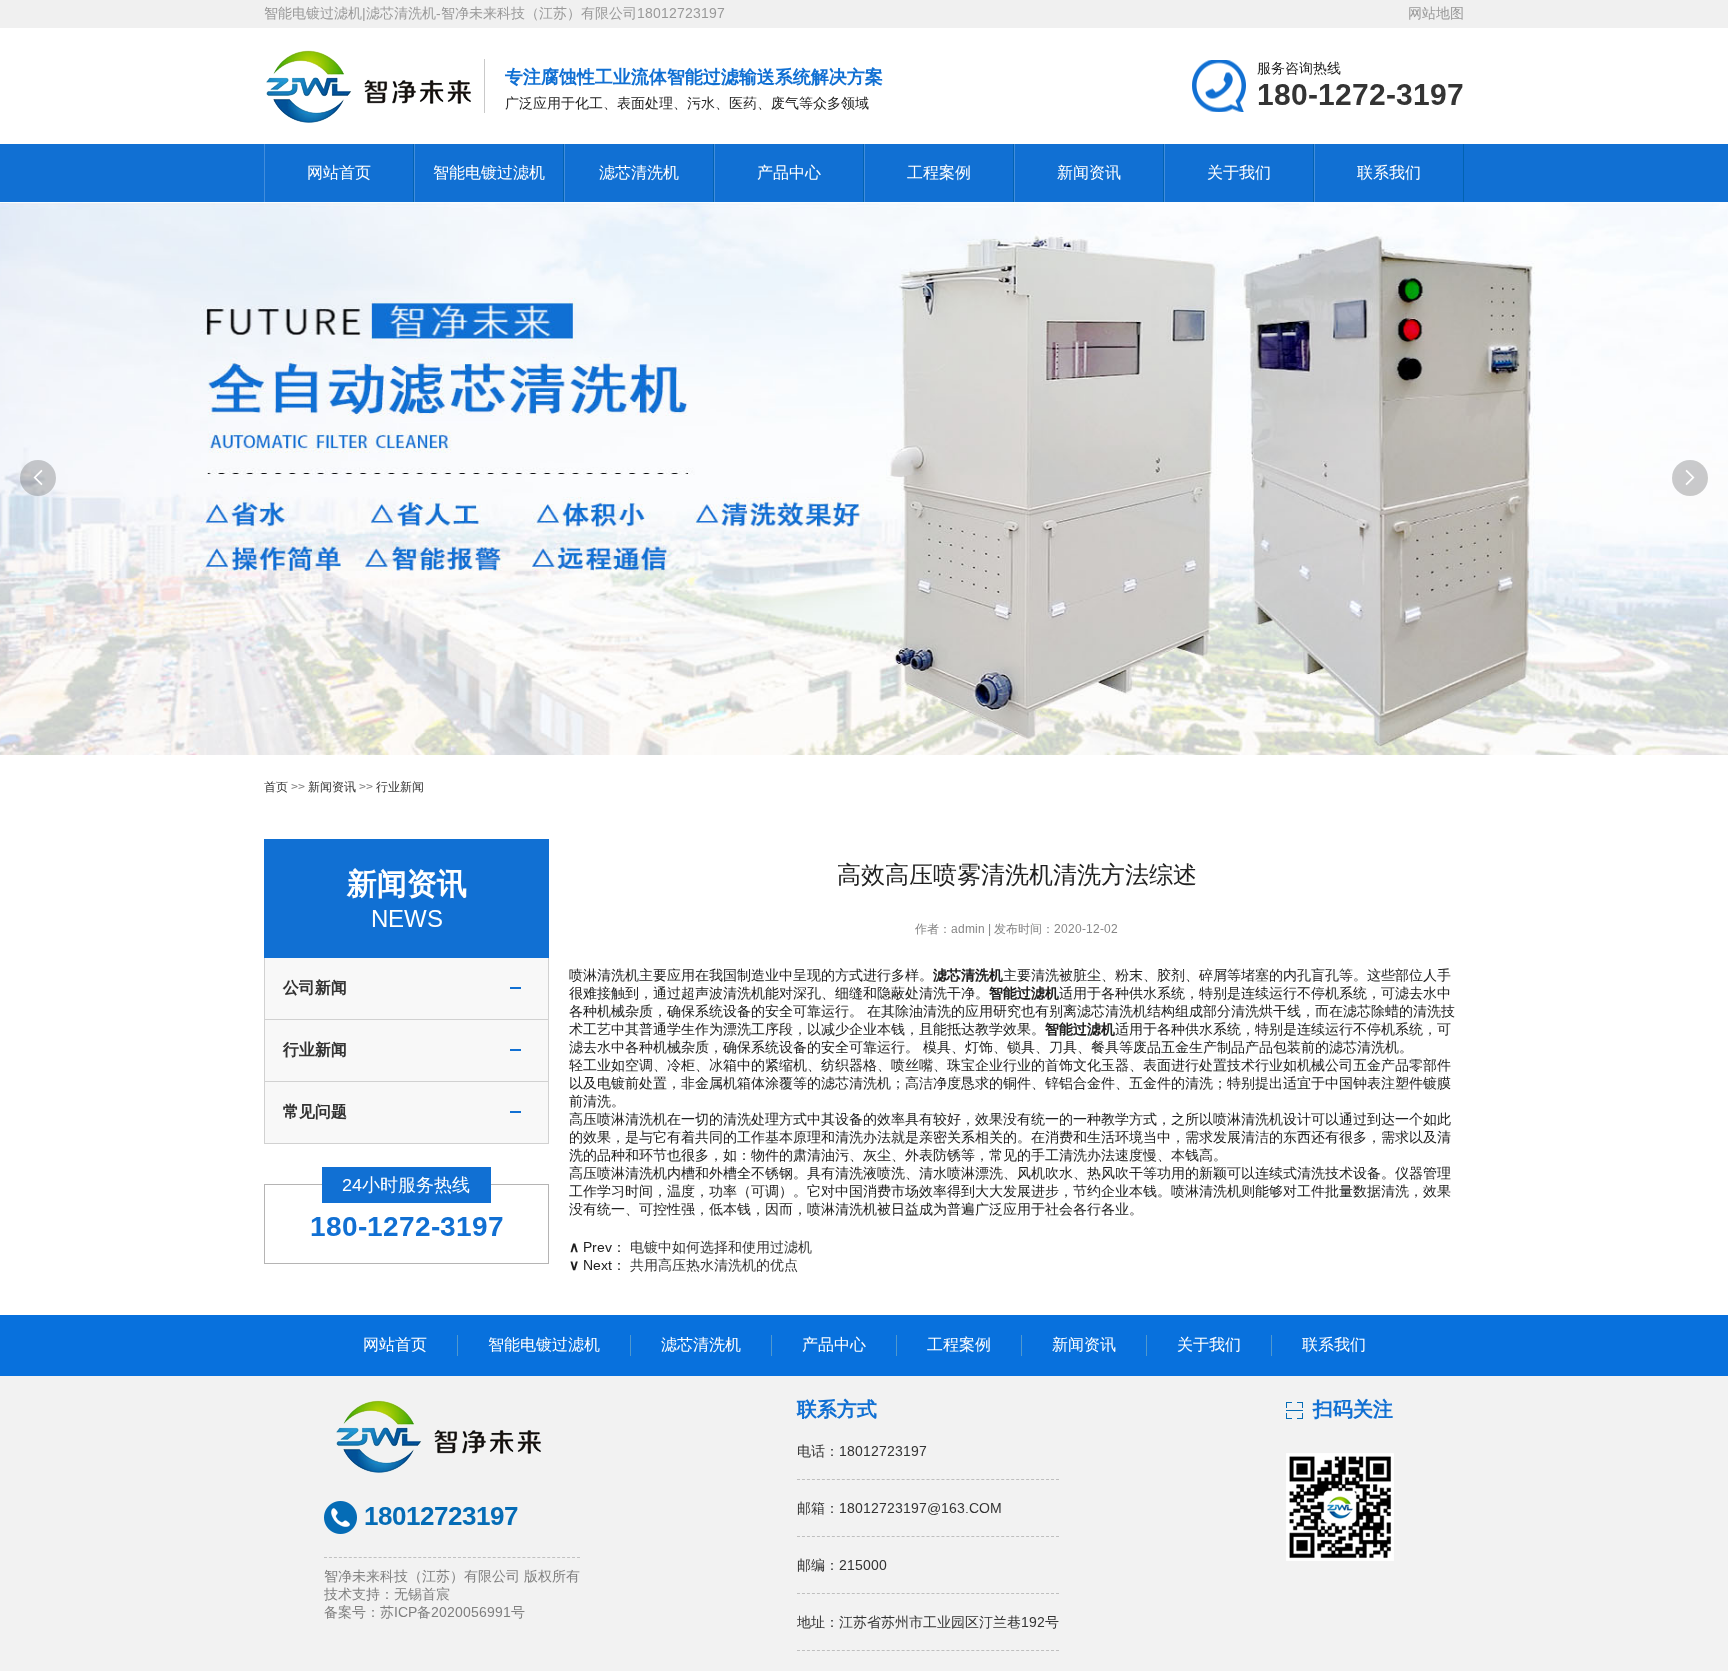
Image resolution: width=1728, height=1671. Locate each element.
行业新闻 (400, 787)
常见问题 (315, 1111)
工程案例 (939, 172)
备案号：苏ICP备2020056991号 (424, 1612)
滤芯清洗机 (639, 172)
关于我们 (1239, 172)
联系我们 (1389, 172)
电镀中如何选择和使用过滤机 (721, 1247)
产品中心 (789, 172)
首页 (276, 787)
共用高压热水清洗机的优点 (714, 1265)
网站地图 (1436, 13)
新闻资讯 (1089, 172)
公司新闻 (315, 987)
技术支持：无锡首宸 (387, 1594)
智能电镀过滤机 (489, 172)
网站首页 (339, 172)
